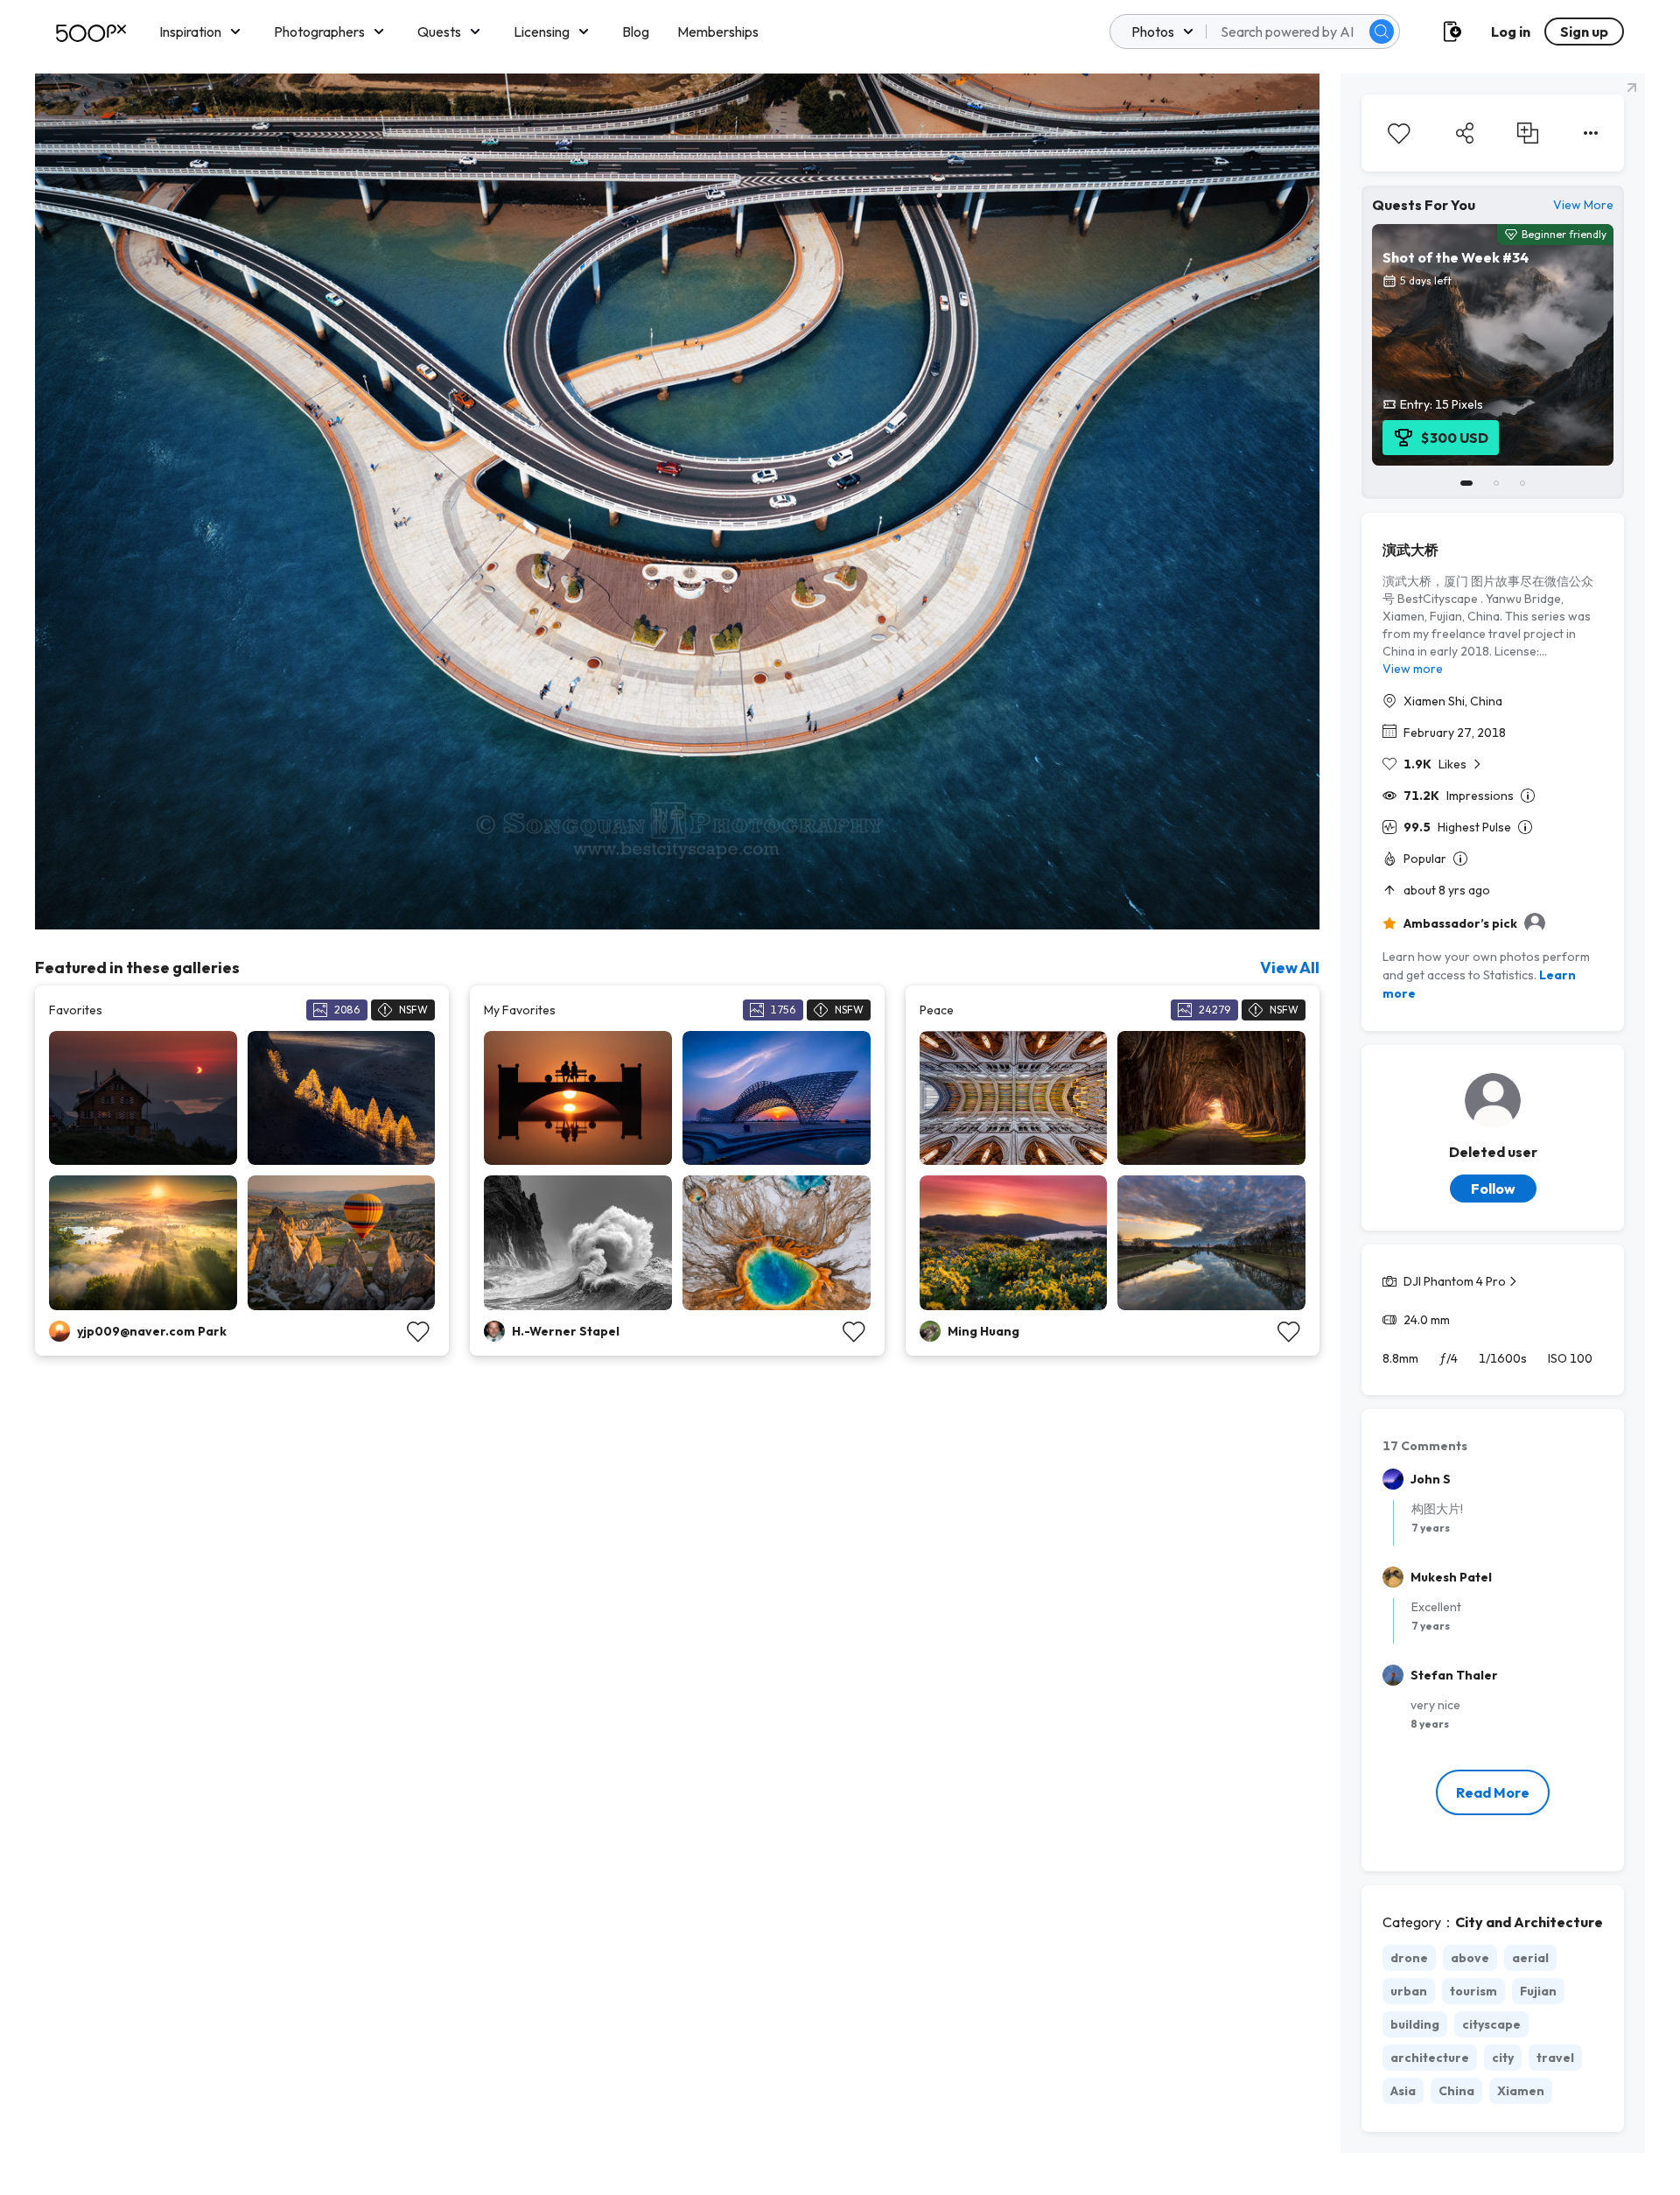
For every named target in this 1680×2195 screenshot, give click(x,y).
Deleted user (1493, 1152)
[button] (1382, 32)
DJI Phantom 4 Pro (1455, 1281)
